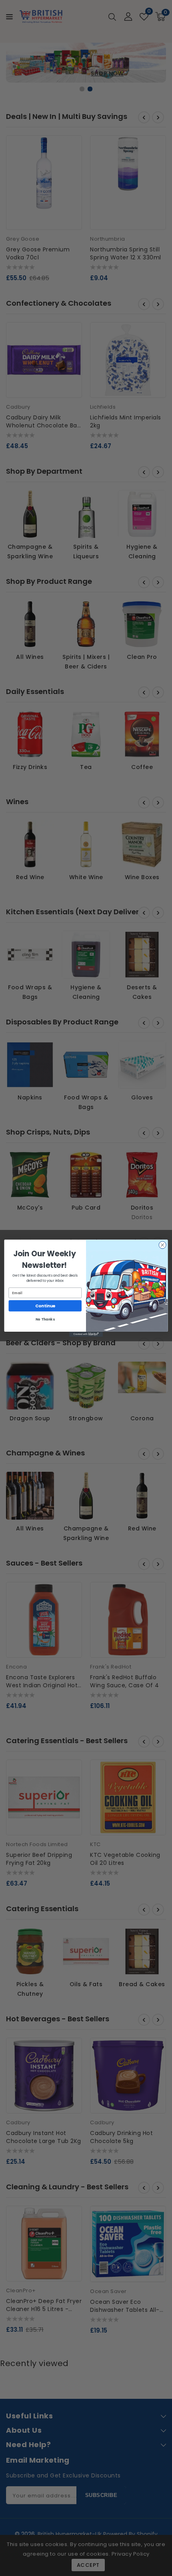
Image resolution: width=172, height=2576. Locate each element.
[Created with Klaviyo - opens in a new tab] (86, 1334)
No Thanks (45, 1319)
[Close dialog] (162, 1245)
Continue (45, 1306)
